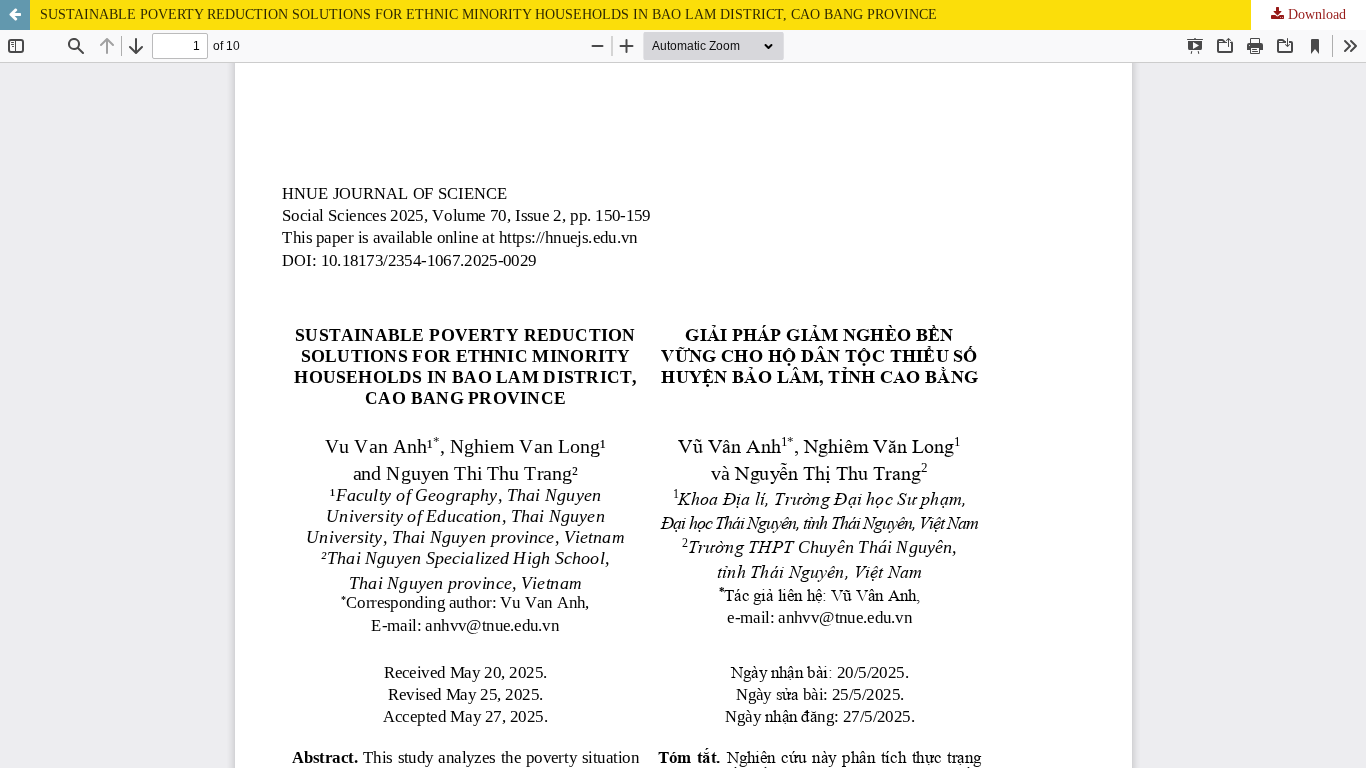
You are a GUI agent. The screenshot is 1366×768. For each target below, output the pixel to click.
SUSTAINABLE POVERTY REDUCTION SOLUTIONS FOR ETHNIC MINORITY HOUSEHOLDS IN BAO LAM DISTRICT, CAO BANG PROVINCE (488, 14)
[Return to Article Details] (15, 15)
